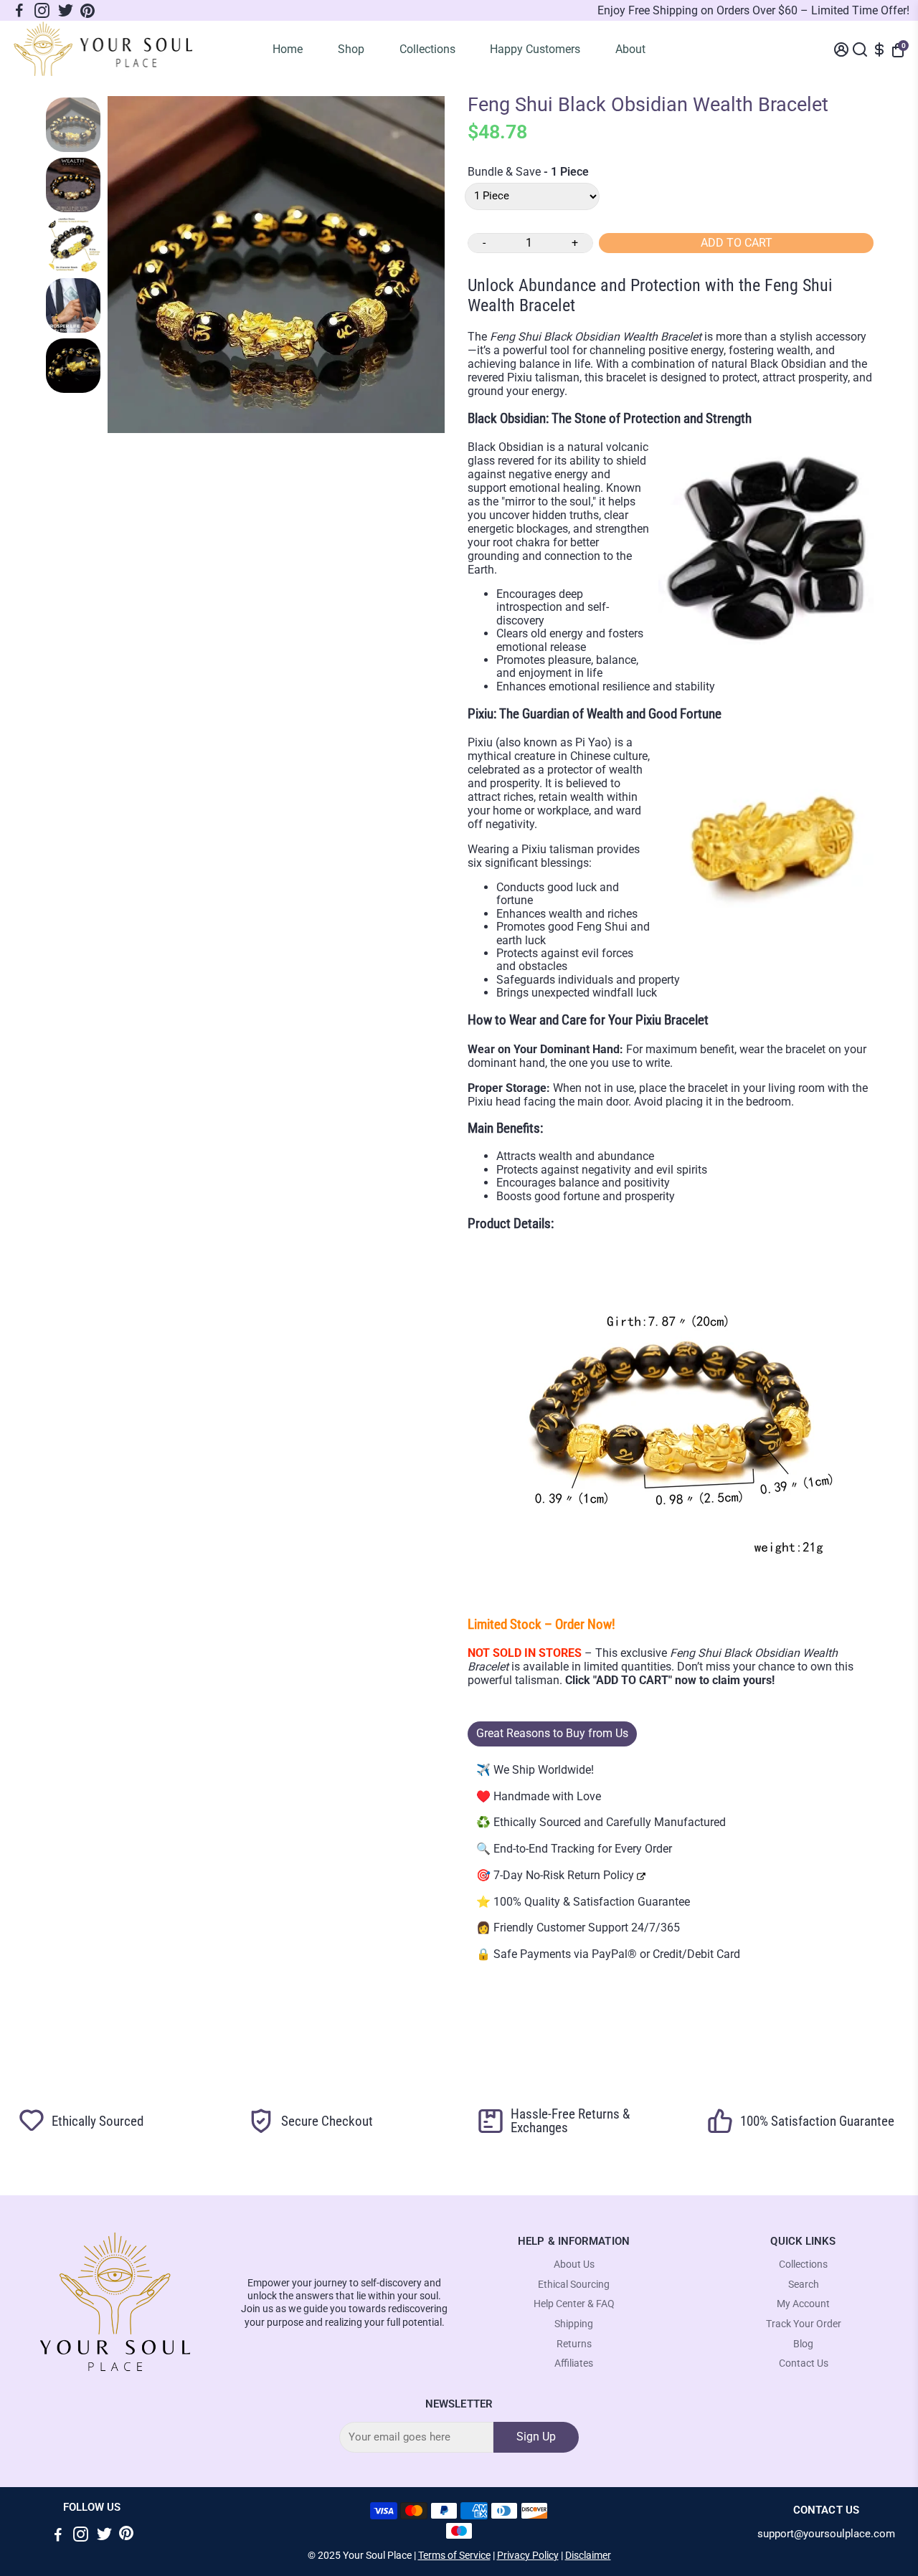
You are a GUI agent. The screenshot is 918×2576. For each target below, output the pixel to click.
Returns (574, 2344)
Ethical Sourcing (574, 2285)
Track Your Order (804, 2324)
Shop (351, 49)
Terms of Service (454, 2555)
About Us (574, 2264)
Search (804, 2285)
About (630, 49)
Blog (803, 2344)
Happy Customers (535, 49)
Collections (427, 49)
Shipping (574, 2324)
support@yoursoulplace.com (826, 2534)
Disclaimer (588, 2555)
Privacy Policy (528, 2555)
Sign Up (536, 2437)
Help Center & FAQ (574, 2304)
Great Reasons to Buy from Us (552, 1733)
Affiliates (574, 2363)
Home (288, 49)
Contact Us (804, 2363)
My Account (803, 2304)
